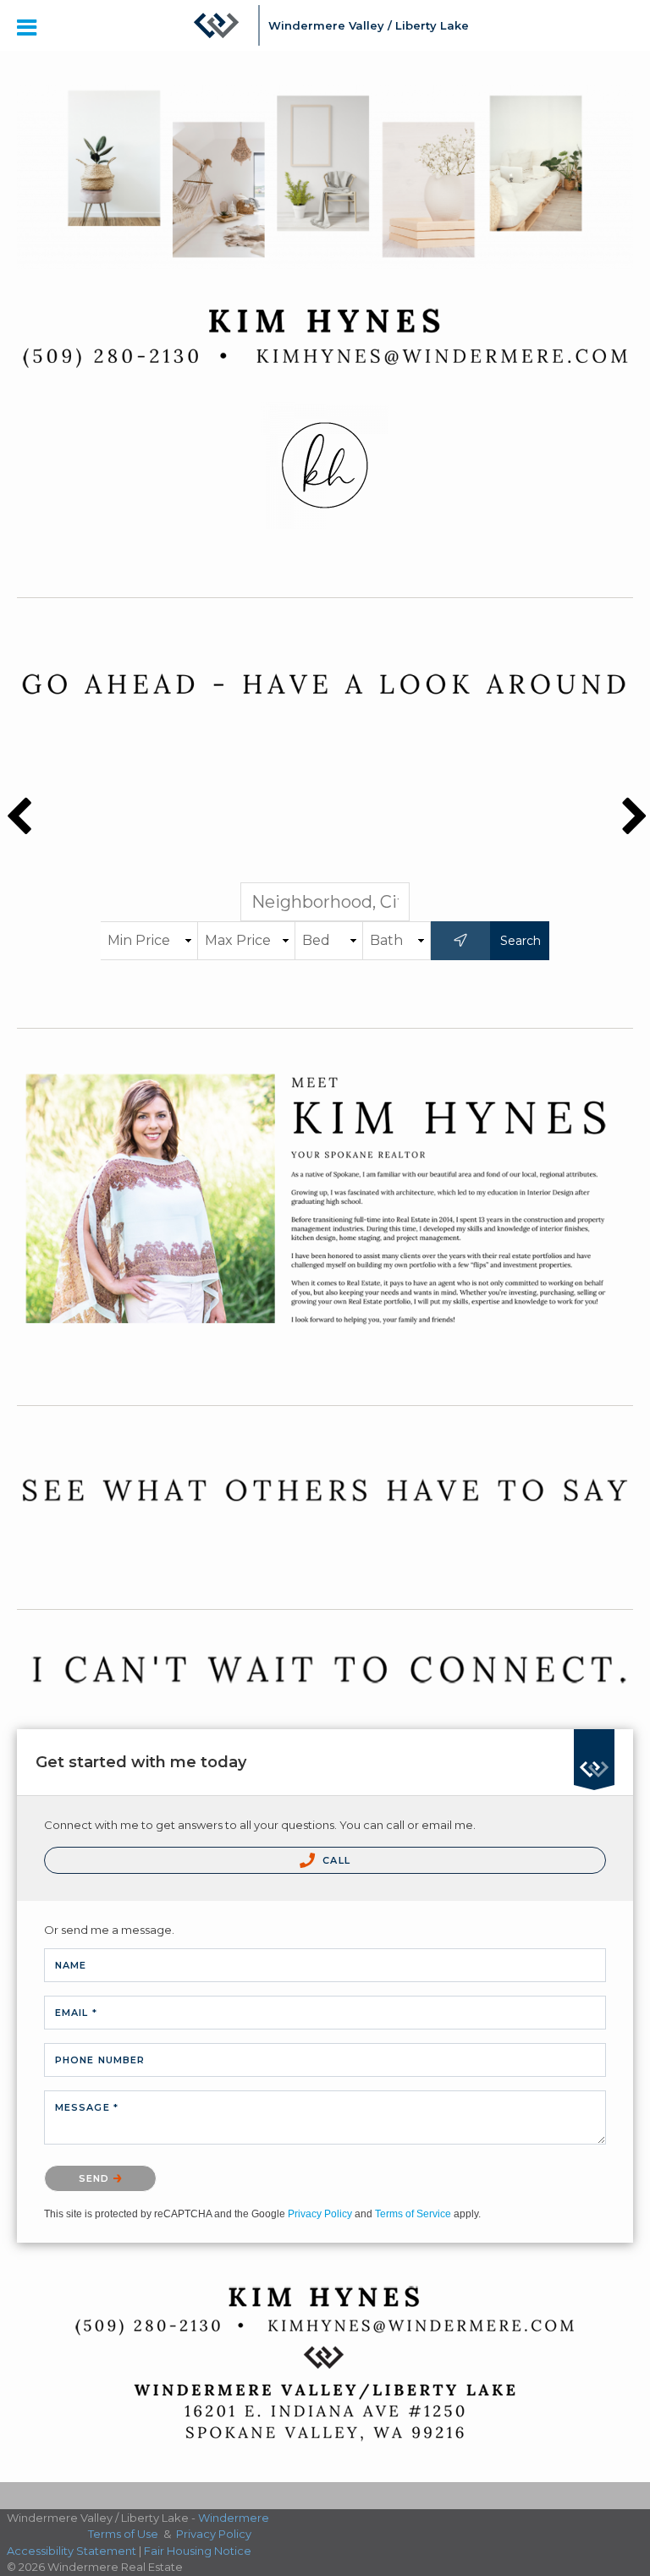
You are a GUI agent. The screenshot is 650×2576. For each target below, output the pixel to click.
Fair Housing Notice (198, 2551)
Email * (76, 2013)
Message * (87, 2107)
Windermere (234, 2518)
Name (71, 1965)
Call (335, 1860)
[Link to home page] (217, 25)
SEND (96, 2178)
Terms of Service (413, 2214)
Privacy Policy (320, 2214)
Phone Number (100, 2060)
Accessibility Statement (72, 2551)
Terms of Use (123, 2534)
